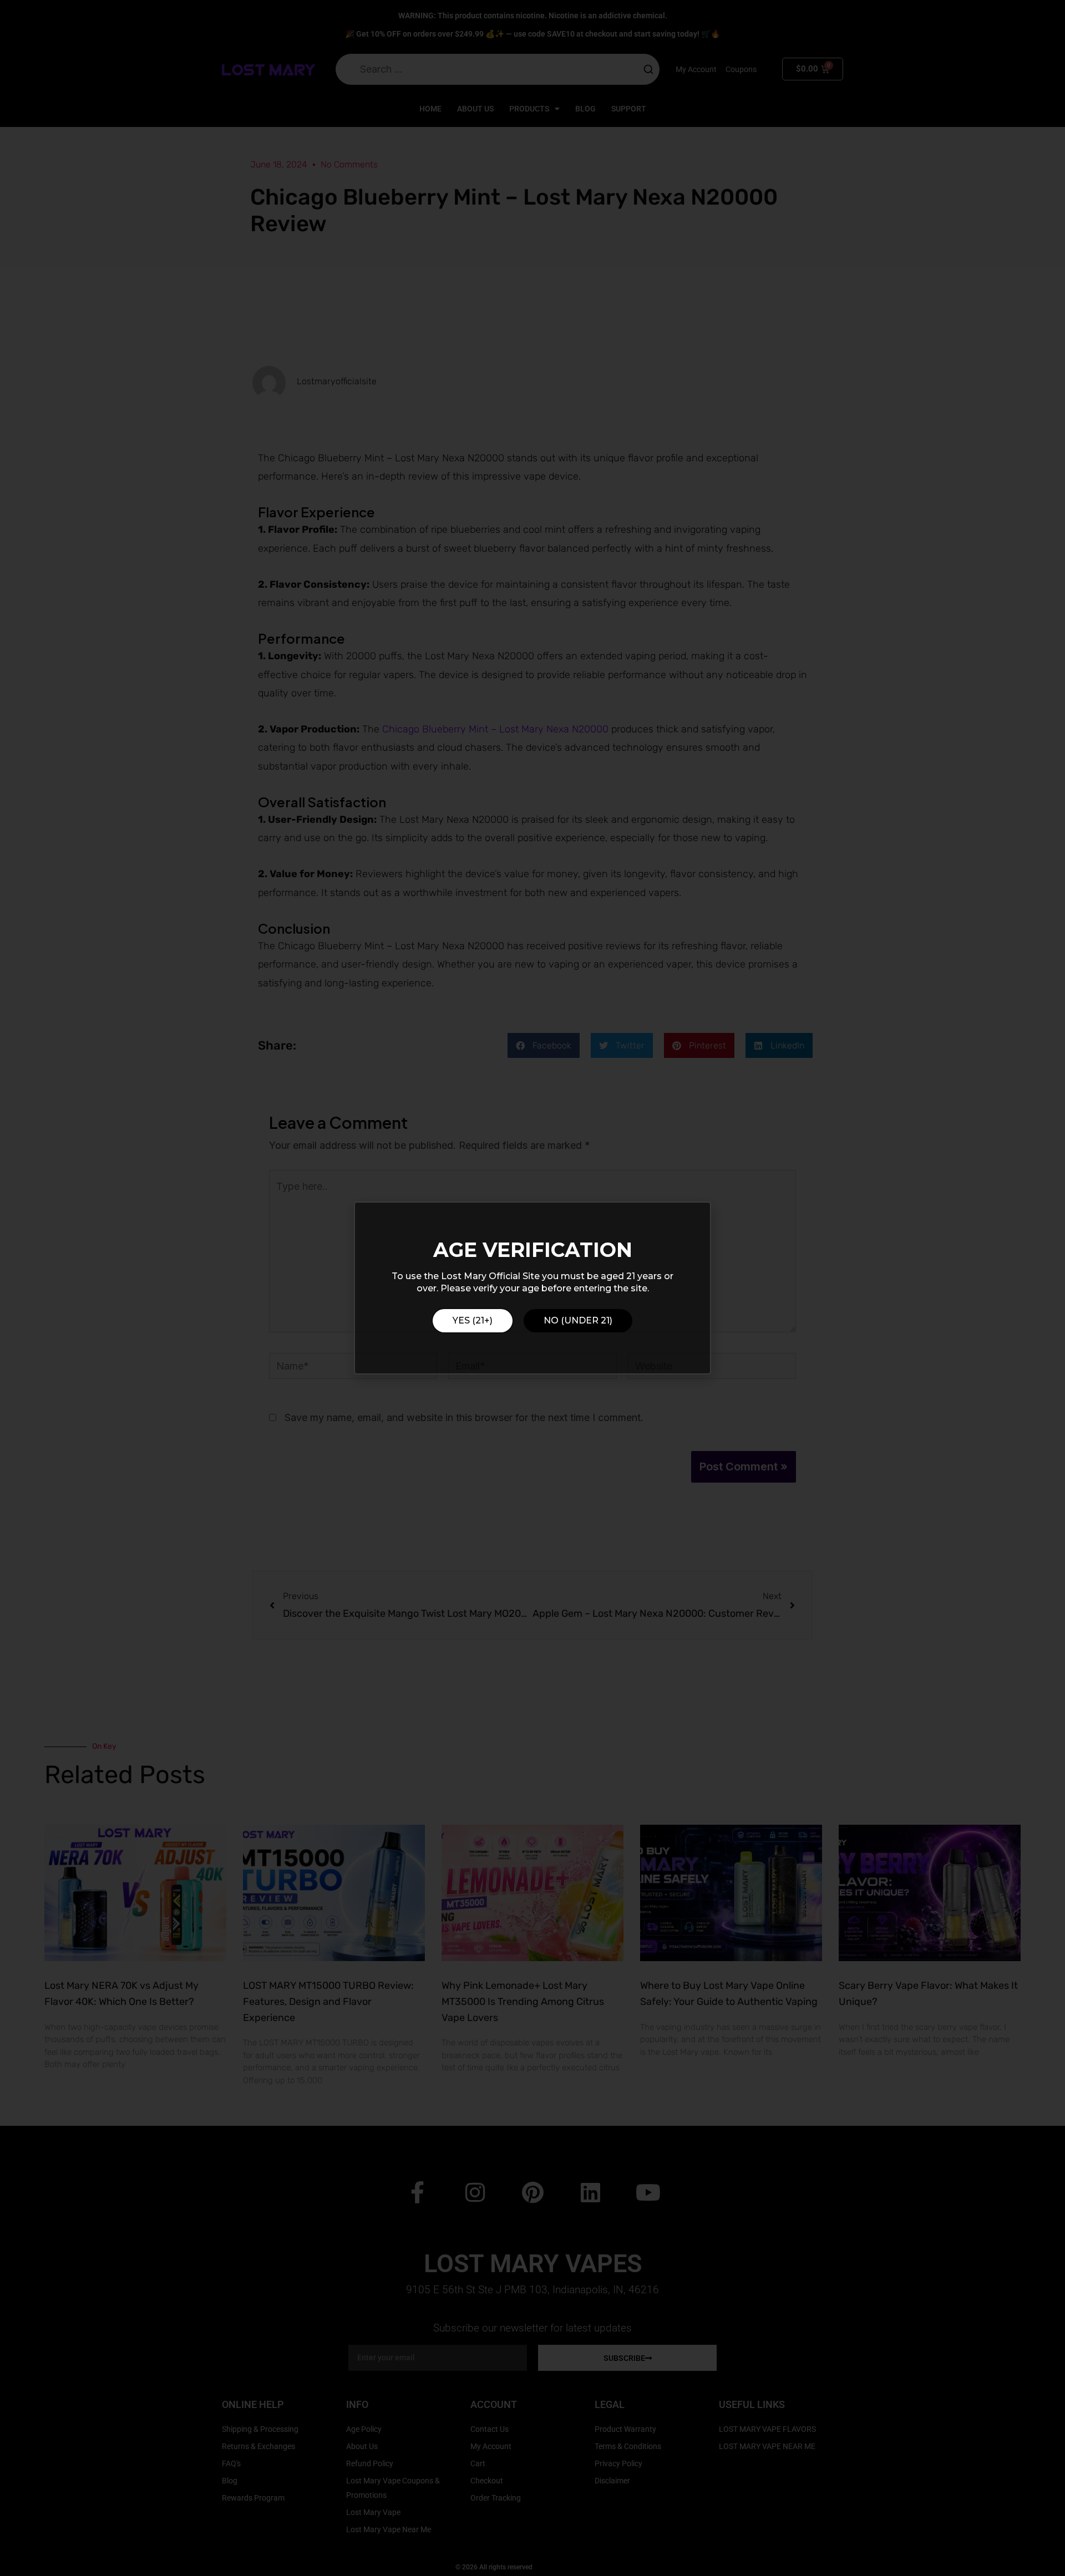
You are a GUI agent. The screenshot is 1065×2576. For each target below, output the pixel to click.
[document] (532, 1288)
